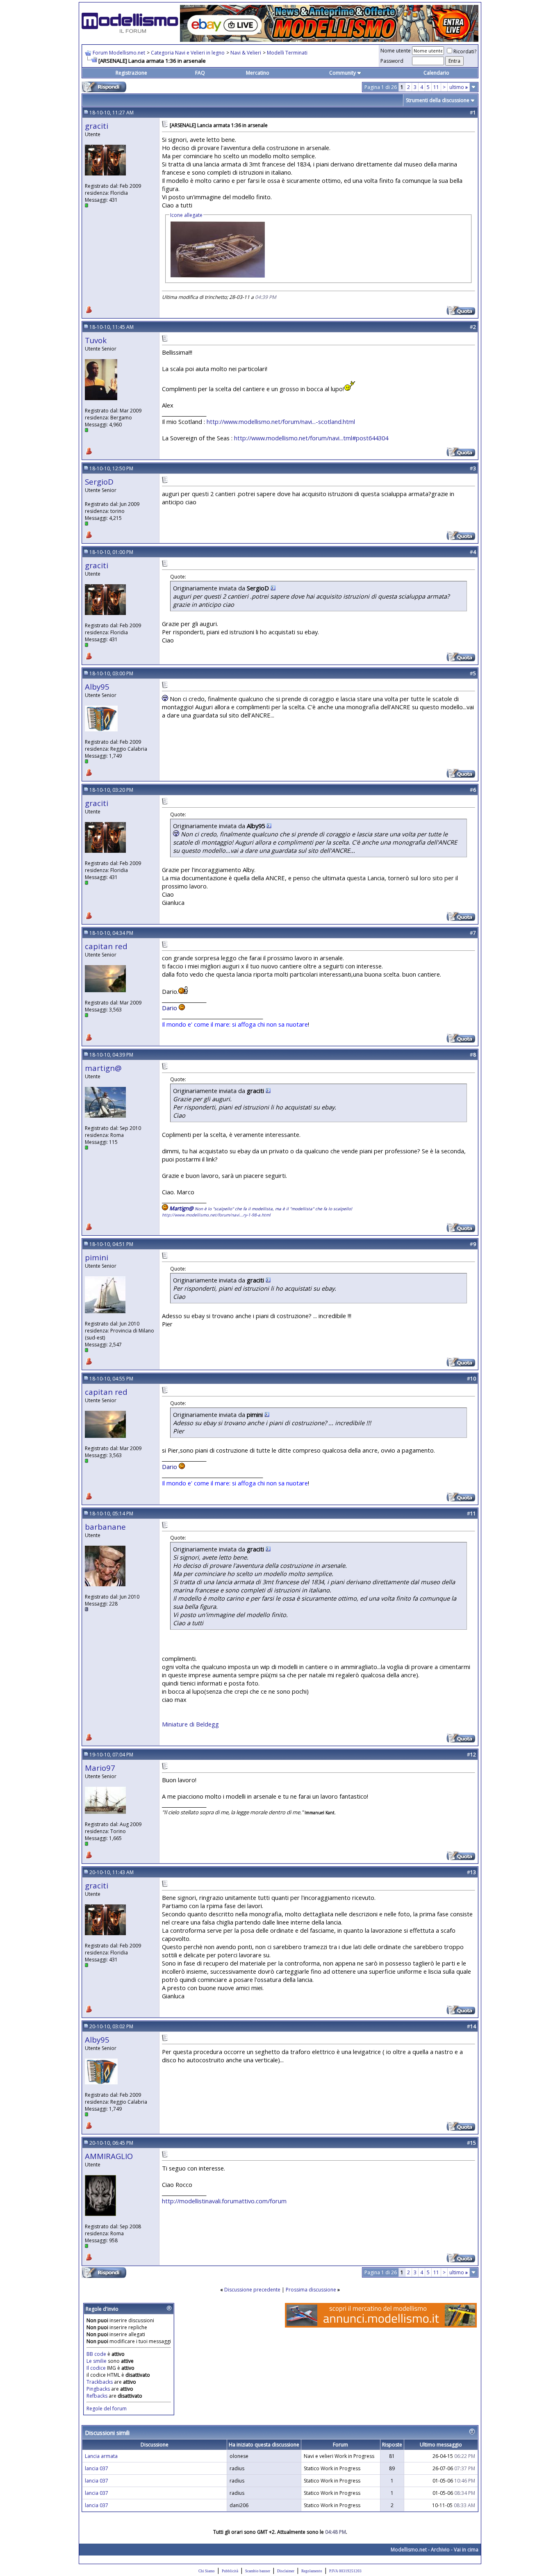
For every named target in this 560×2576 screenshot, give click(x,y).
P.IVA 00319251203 (345, 2571)
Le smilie (97, 2361)
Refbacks (97, 2396)
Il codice (97, 2368)
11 (436, 87)
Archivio (440, 2550)
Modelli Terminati (287, 53)
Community (343, 73)
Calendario (436, 73)
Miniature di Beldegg (190, 1724)
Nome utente (396, 51)
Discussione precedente (252, 2290)
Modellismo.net (409, 2550)
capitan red (106, 946)
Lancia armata (101, 2456)
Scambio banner (258, 2571)
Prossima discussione (311, 2290)
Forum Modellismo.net (119, 53)
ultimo (459, 87)
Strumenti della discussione (438, 100)
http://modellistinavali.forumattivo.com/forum (224, 2201)
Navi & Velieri (246, 53)
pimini (97, 1257)
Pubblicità (230, 2571)
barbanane (105, 1527)
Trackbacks (100, 2382)
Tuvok (96, 340)
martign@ (103, 1068)
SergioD (99, 482)
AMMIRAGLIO (109, 2156)
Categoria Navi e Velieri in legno (188, 53)
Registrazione (131, 73)
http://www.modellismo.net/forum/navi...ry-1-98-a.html (216, 1215)
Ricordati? (465, 51)
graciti (97, 126)
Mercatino (258, 73)
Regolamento (312, 2571)
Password (392, 61)
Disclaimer (286, 2571)
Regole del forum (107, 2409)
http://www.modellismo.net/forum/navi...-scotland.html (281, 421)
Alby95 (97, 687)
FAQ (200, 73)
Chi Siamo (207, 2571)
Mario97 (100, 1768)
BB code (96, 2354)
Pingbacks (98, 2389)
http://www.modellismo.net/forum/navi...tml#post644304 (311, 438)
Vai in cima (466, 2550)
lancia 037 (97, 2468)
